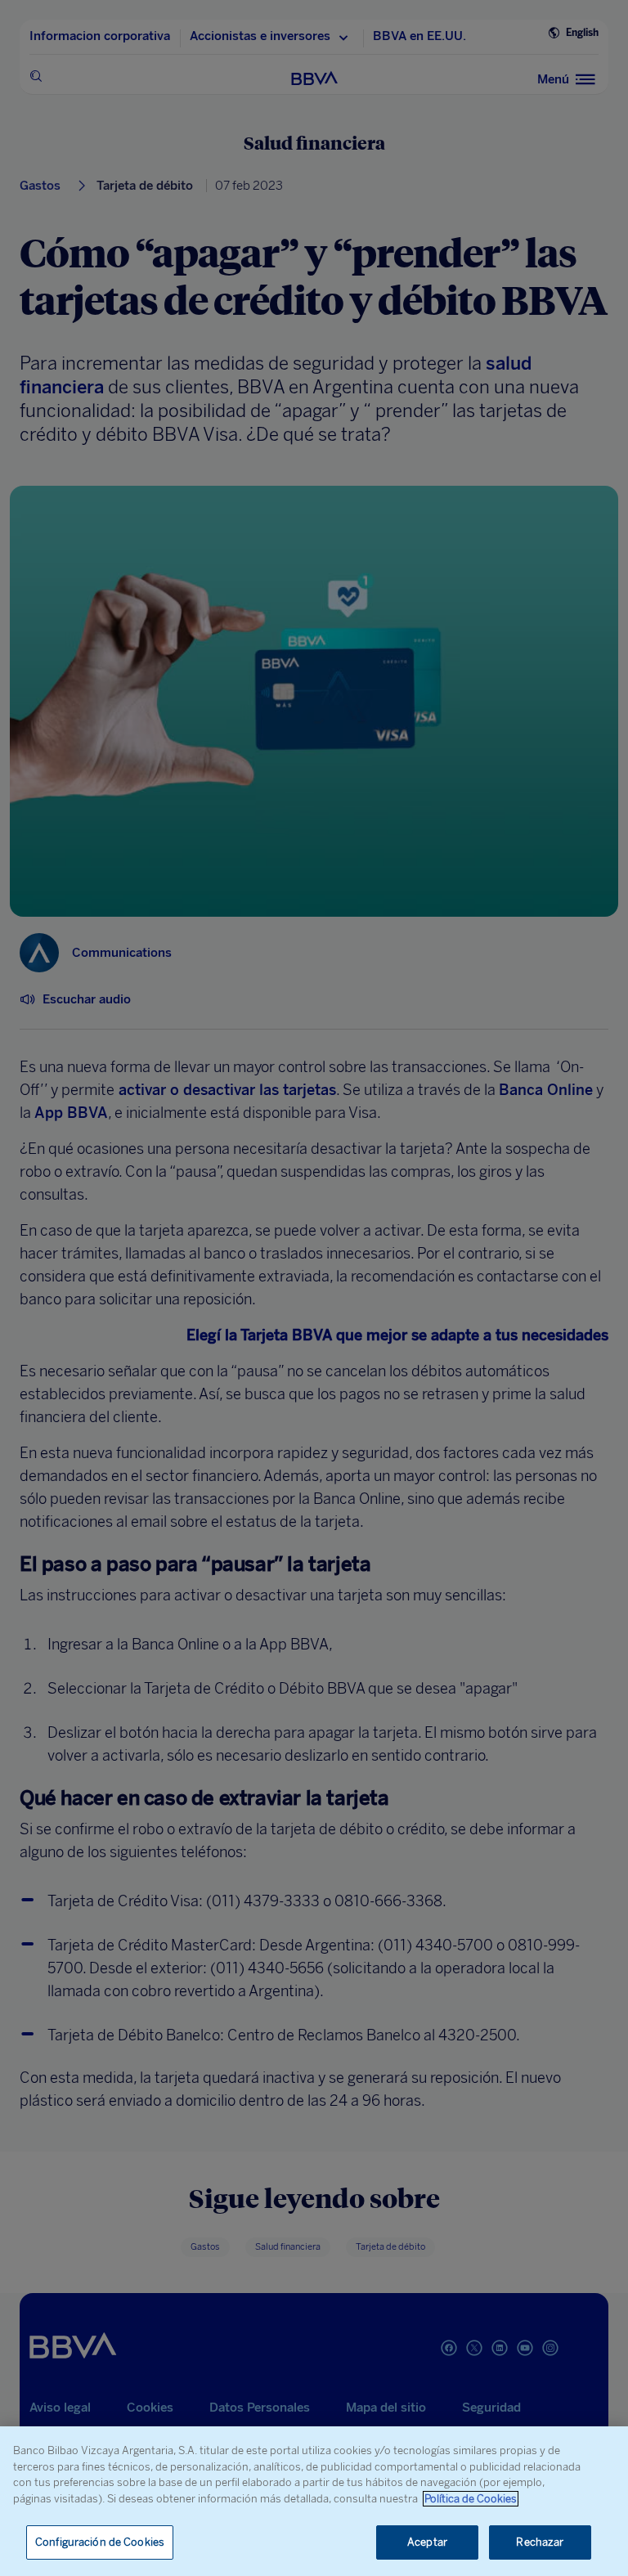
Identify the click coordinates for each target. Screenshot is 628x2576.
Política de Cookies (471, 2499)
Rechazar (540, 2542)
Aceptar (427, 2542)
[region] (314, 2501)
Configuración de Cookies (100, 2542)
